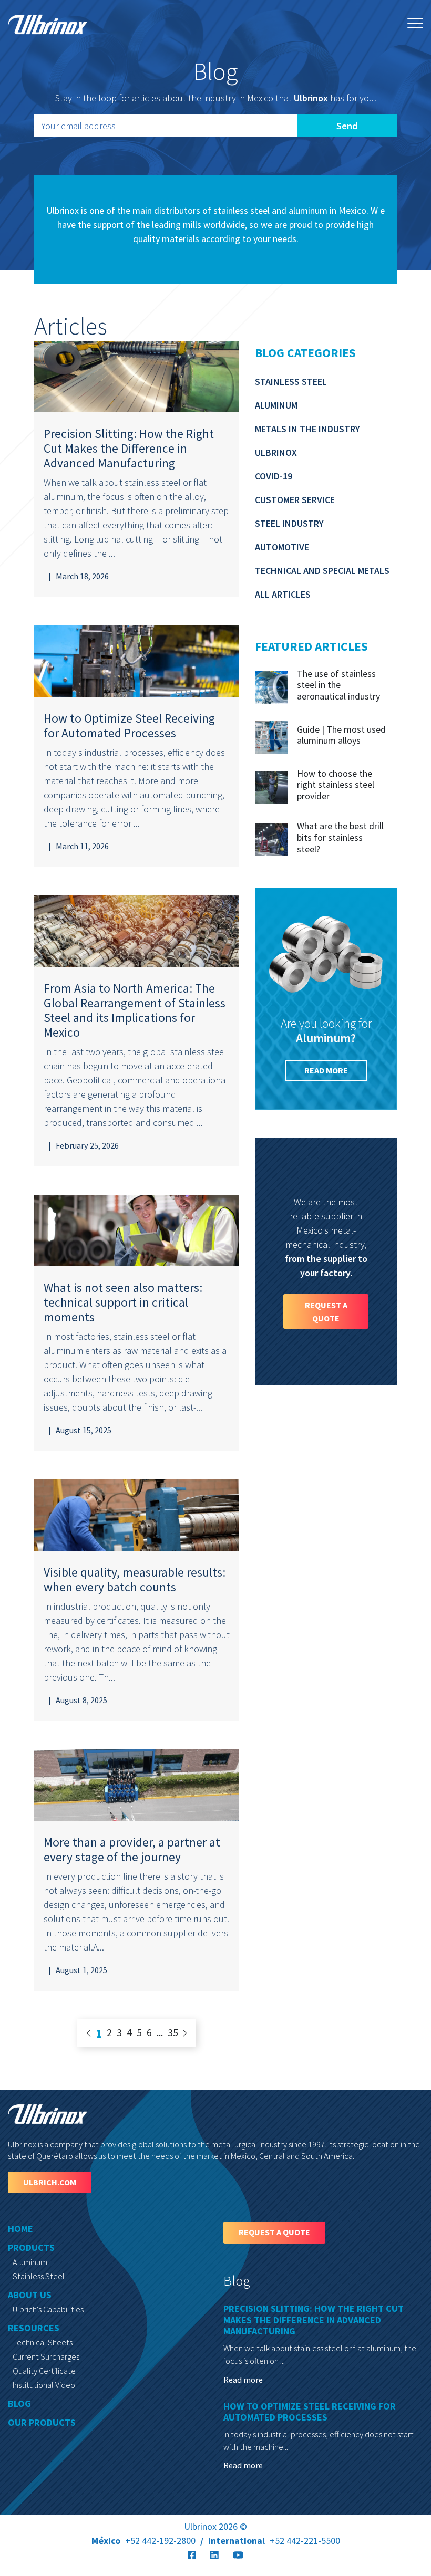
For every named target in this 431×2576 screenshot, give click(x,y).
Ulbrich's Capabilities (48, 2309)
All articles (283, 594)
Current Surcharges (46, 2356)
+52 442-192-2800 (143, 2541)
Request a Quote (326, 1311)
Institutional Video (44, 2385)
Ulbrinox (276, 452)
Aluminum (276, 405)
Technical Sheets (43, 2342)
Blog (19, 2403)
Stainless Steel (39, 2276)
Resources (34, 2328)
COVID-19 (274, 476)
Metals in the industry (307, 429)
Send (347, 126)
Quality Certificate (44, 2371)
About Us (30, 2295)
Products (31, 2248)
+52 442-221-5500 (274, 2541)
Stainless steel (291, 382)
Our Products (42, 2422)
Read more (326, 1070)
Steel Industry (289, 523)
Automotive (282, 547)
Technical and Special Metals (322, 571)
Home (20, 2229)
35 (173, 2032)
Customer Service (295, 500)
